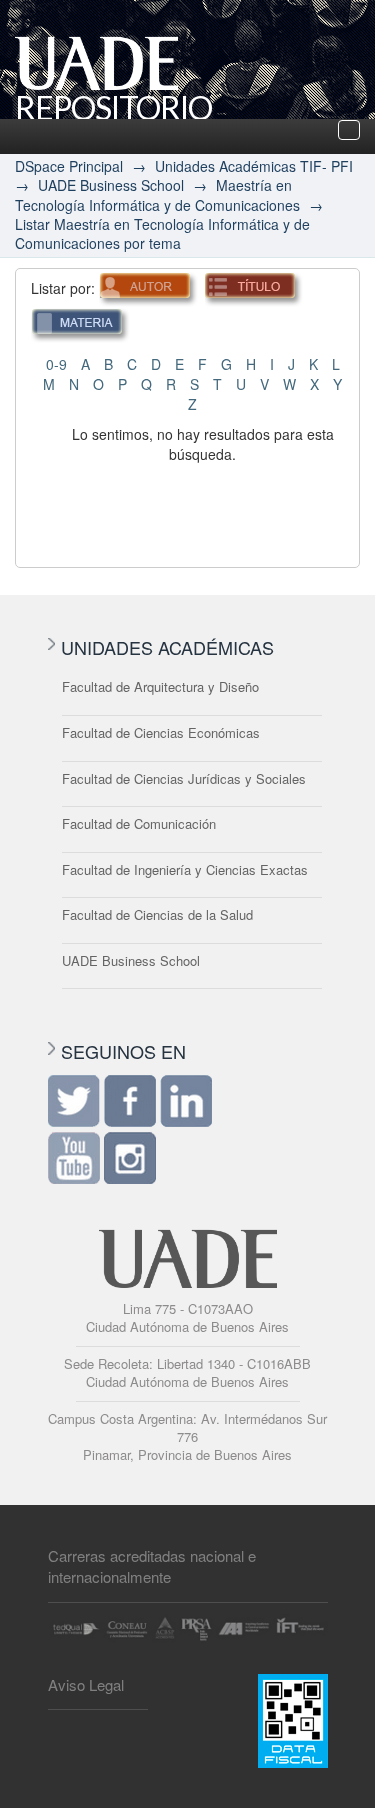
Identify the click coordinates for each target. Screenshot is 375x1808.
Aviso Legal (86, 1684)
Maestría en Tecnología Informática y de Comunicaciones (157, 194)
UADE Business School (111, 185)
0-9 (56, 364)
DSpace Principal (69, 166)
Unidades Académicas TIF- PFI (254, 166)
